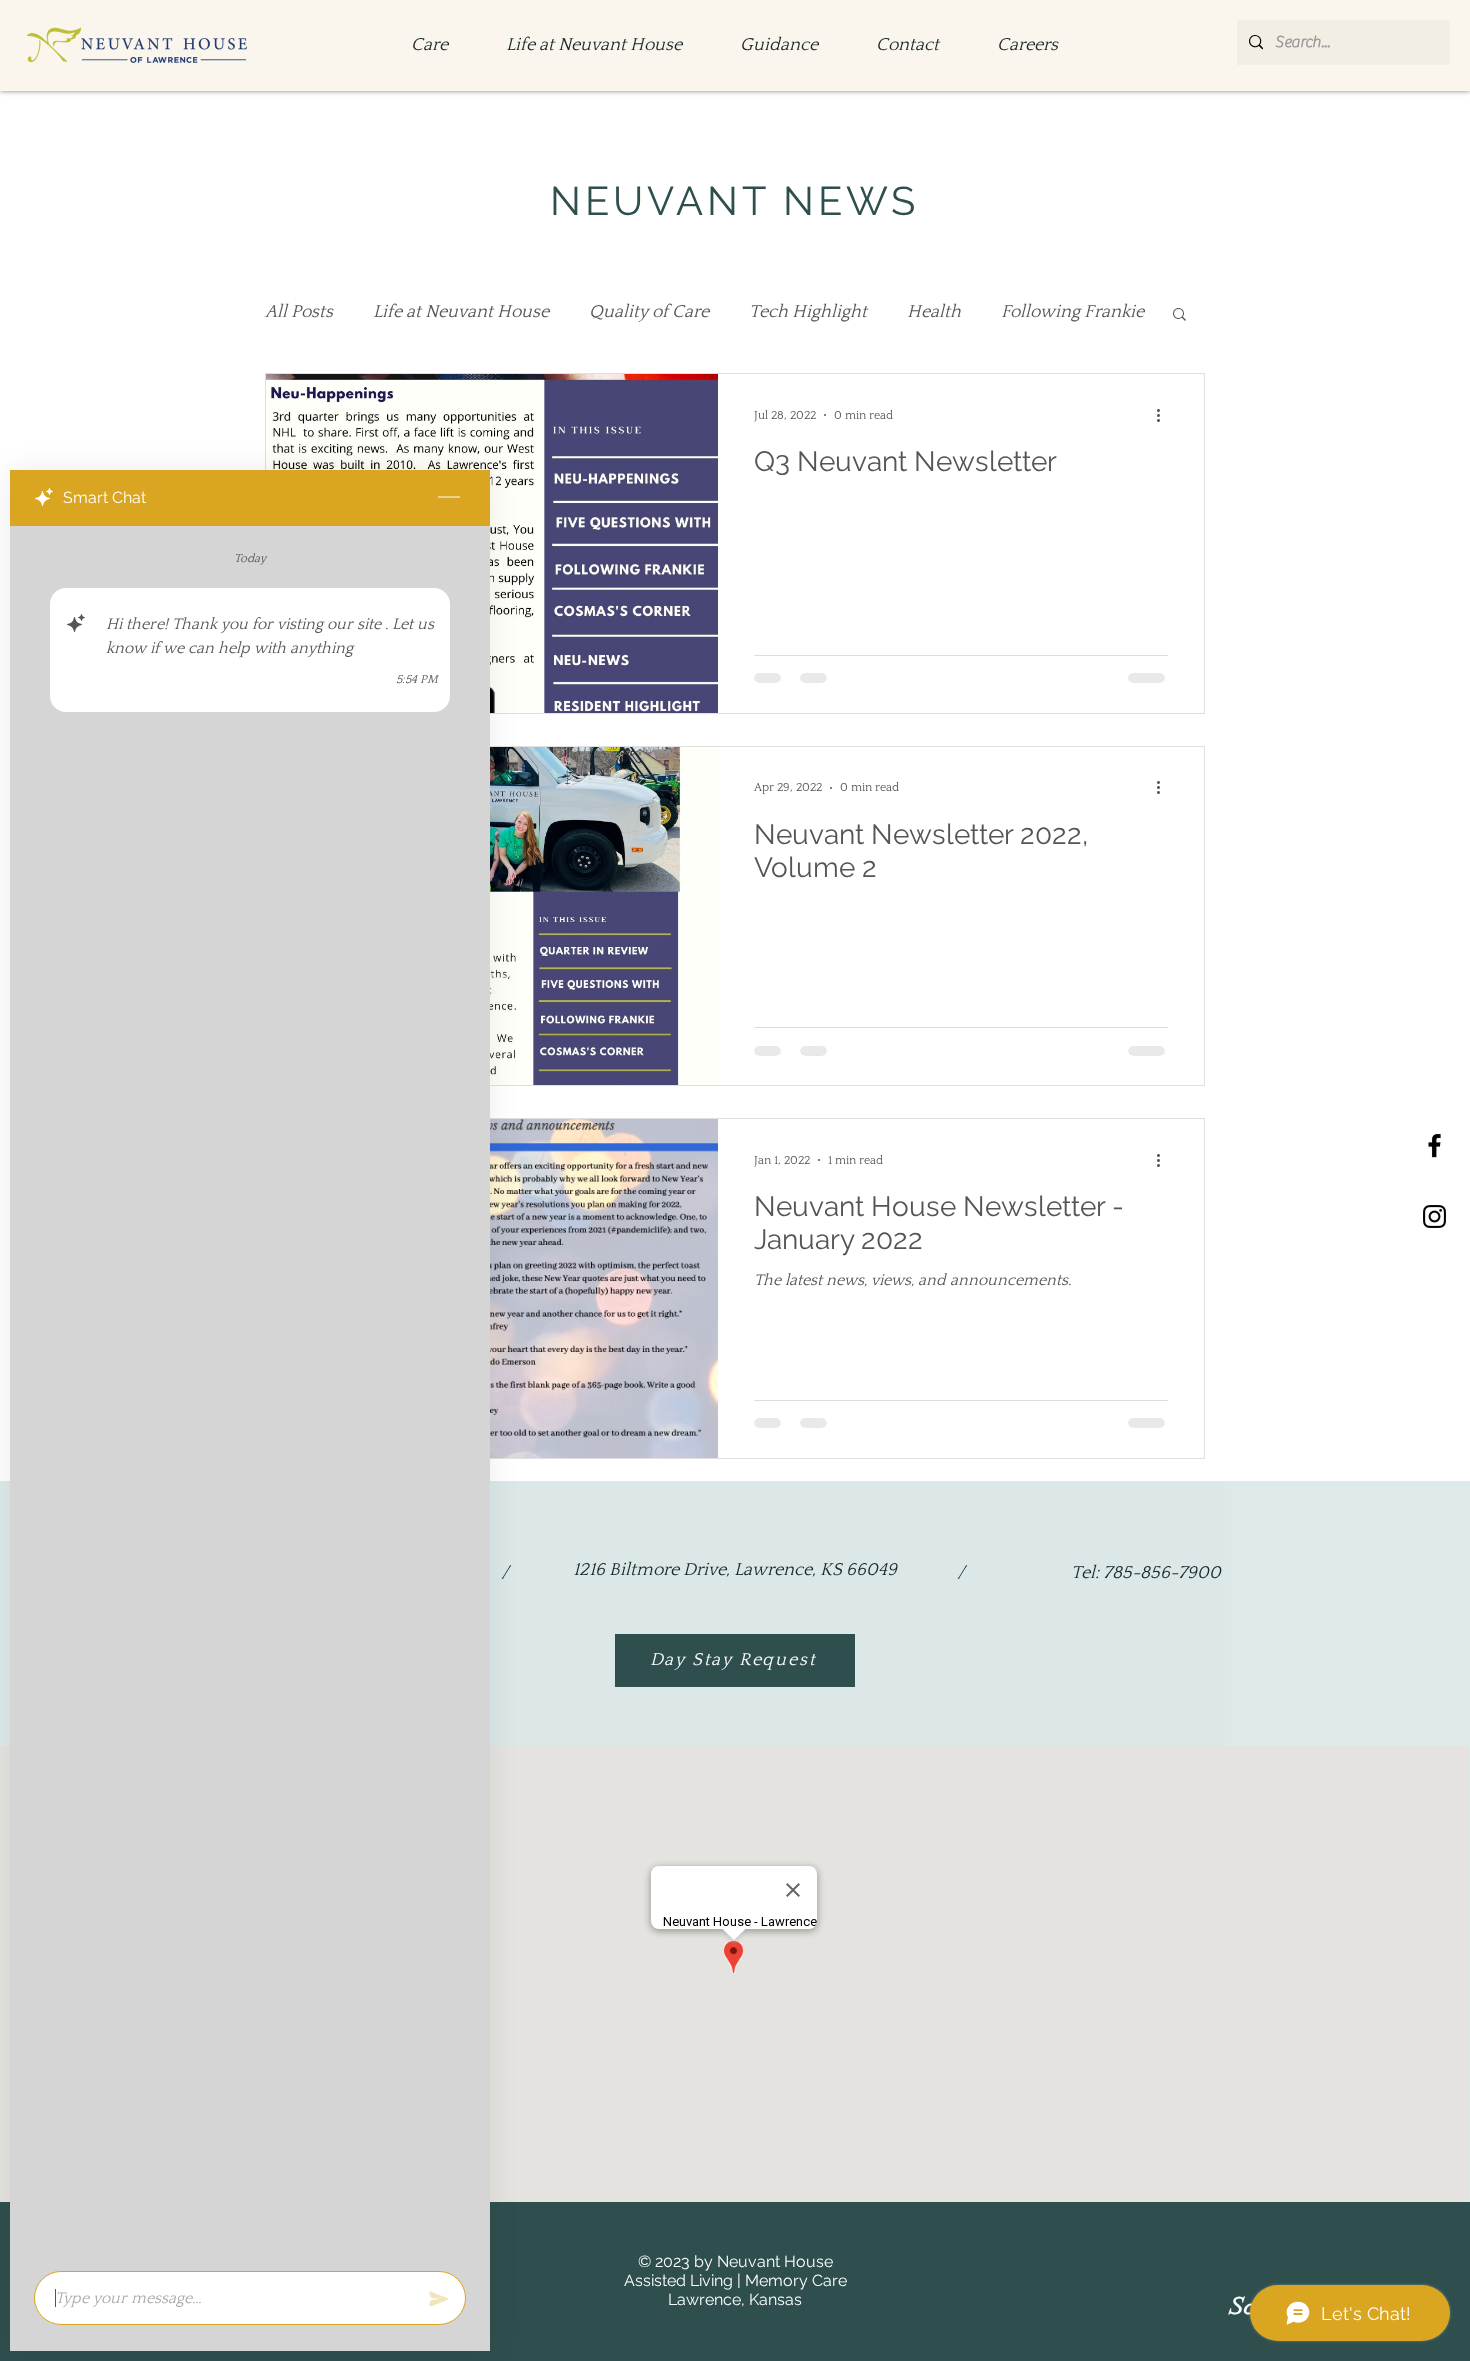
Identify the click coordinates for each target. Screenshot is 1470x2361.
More (1022, 312)
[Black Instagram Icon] (1434, 1216)
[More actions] (1165, 415)
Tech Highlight (808, 312)
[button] (1179, 315)
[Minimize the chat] (449, 498)
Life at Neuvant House (461, 312)
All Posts (299, 312)
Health (934, 312)
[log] (250, 1392)
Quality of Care (649, 312)
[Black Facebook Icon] (1434, 1145)
